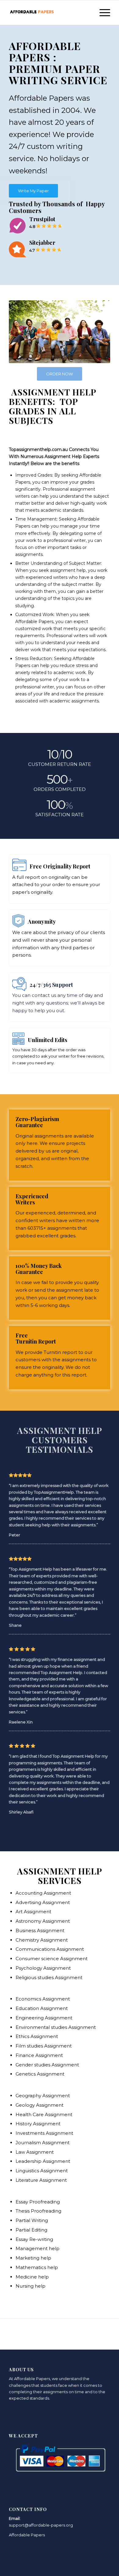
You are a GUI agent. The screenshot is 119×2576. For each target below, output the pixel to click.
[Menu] (102, 13)
